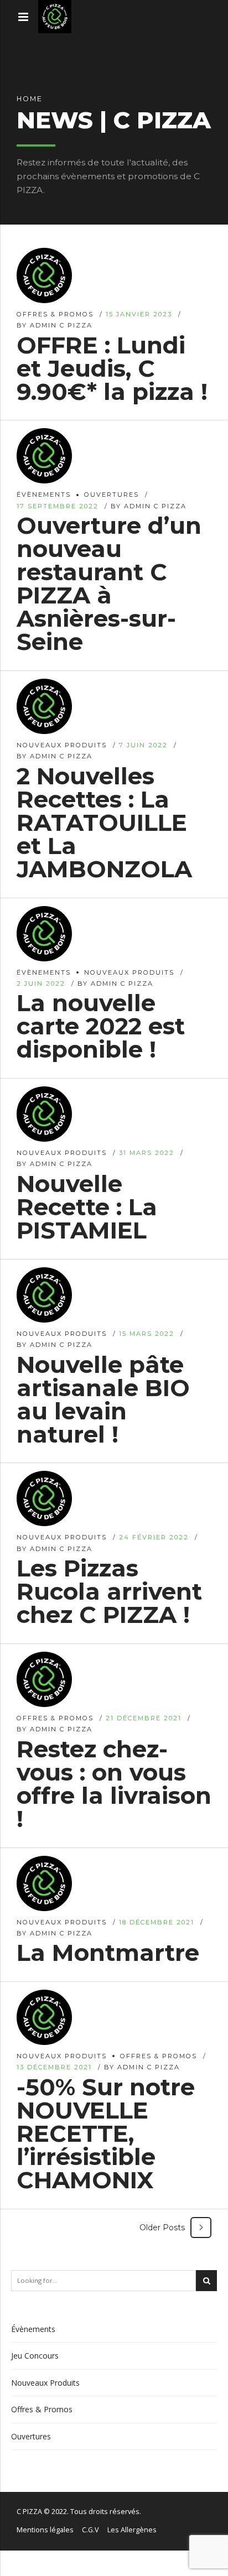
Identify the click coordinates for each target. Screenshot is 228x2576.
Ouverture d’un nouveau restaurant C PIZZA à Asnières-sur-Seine (109, 584)
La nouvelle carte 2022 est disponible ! (101, 1026)
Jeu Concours (35, 2356)
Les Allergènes (132, 2530)
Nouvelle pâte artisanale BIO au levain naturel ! (103, 1399)
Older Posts (162, 2228)
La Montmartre (108, 1953)
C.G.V (90, 2530)
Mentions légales (45, 2530)
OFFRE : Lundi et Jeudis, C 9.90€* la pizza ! (112, 368)
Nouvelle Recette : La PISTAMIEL (87, 1207)
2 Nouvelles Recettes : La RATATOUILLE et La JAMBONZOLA (104, 823)
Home (30, 99)
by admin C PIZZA (55, 325)
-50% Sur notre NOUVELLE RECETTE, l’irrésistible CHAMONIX (106, 2133)
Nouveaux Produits (62, 745)
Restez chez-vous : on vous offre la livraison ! (114, 1784)
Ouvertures (112, 495)
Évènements (44, 495)
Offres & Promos (55, 314)
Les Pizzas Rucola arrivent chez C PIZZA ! (109, 1591)
